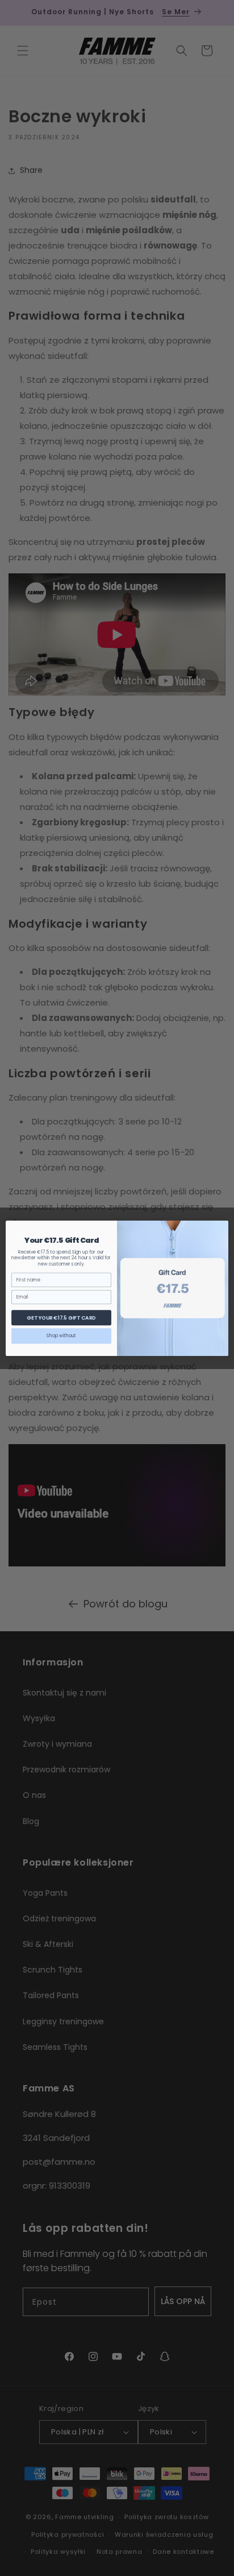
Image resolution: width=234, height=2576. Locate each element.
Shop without (61, 1335)
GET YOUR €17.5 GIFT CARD (61, 1318)
